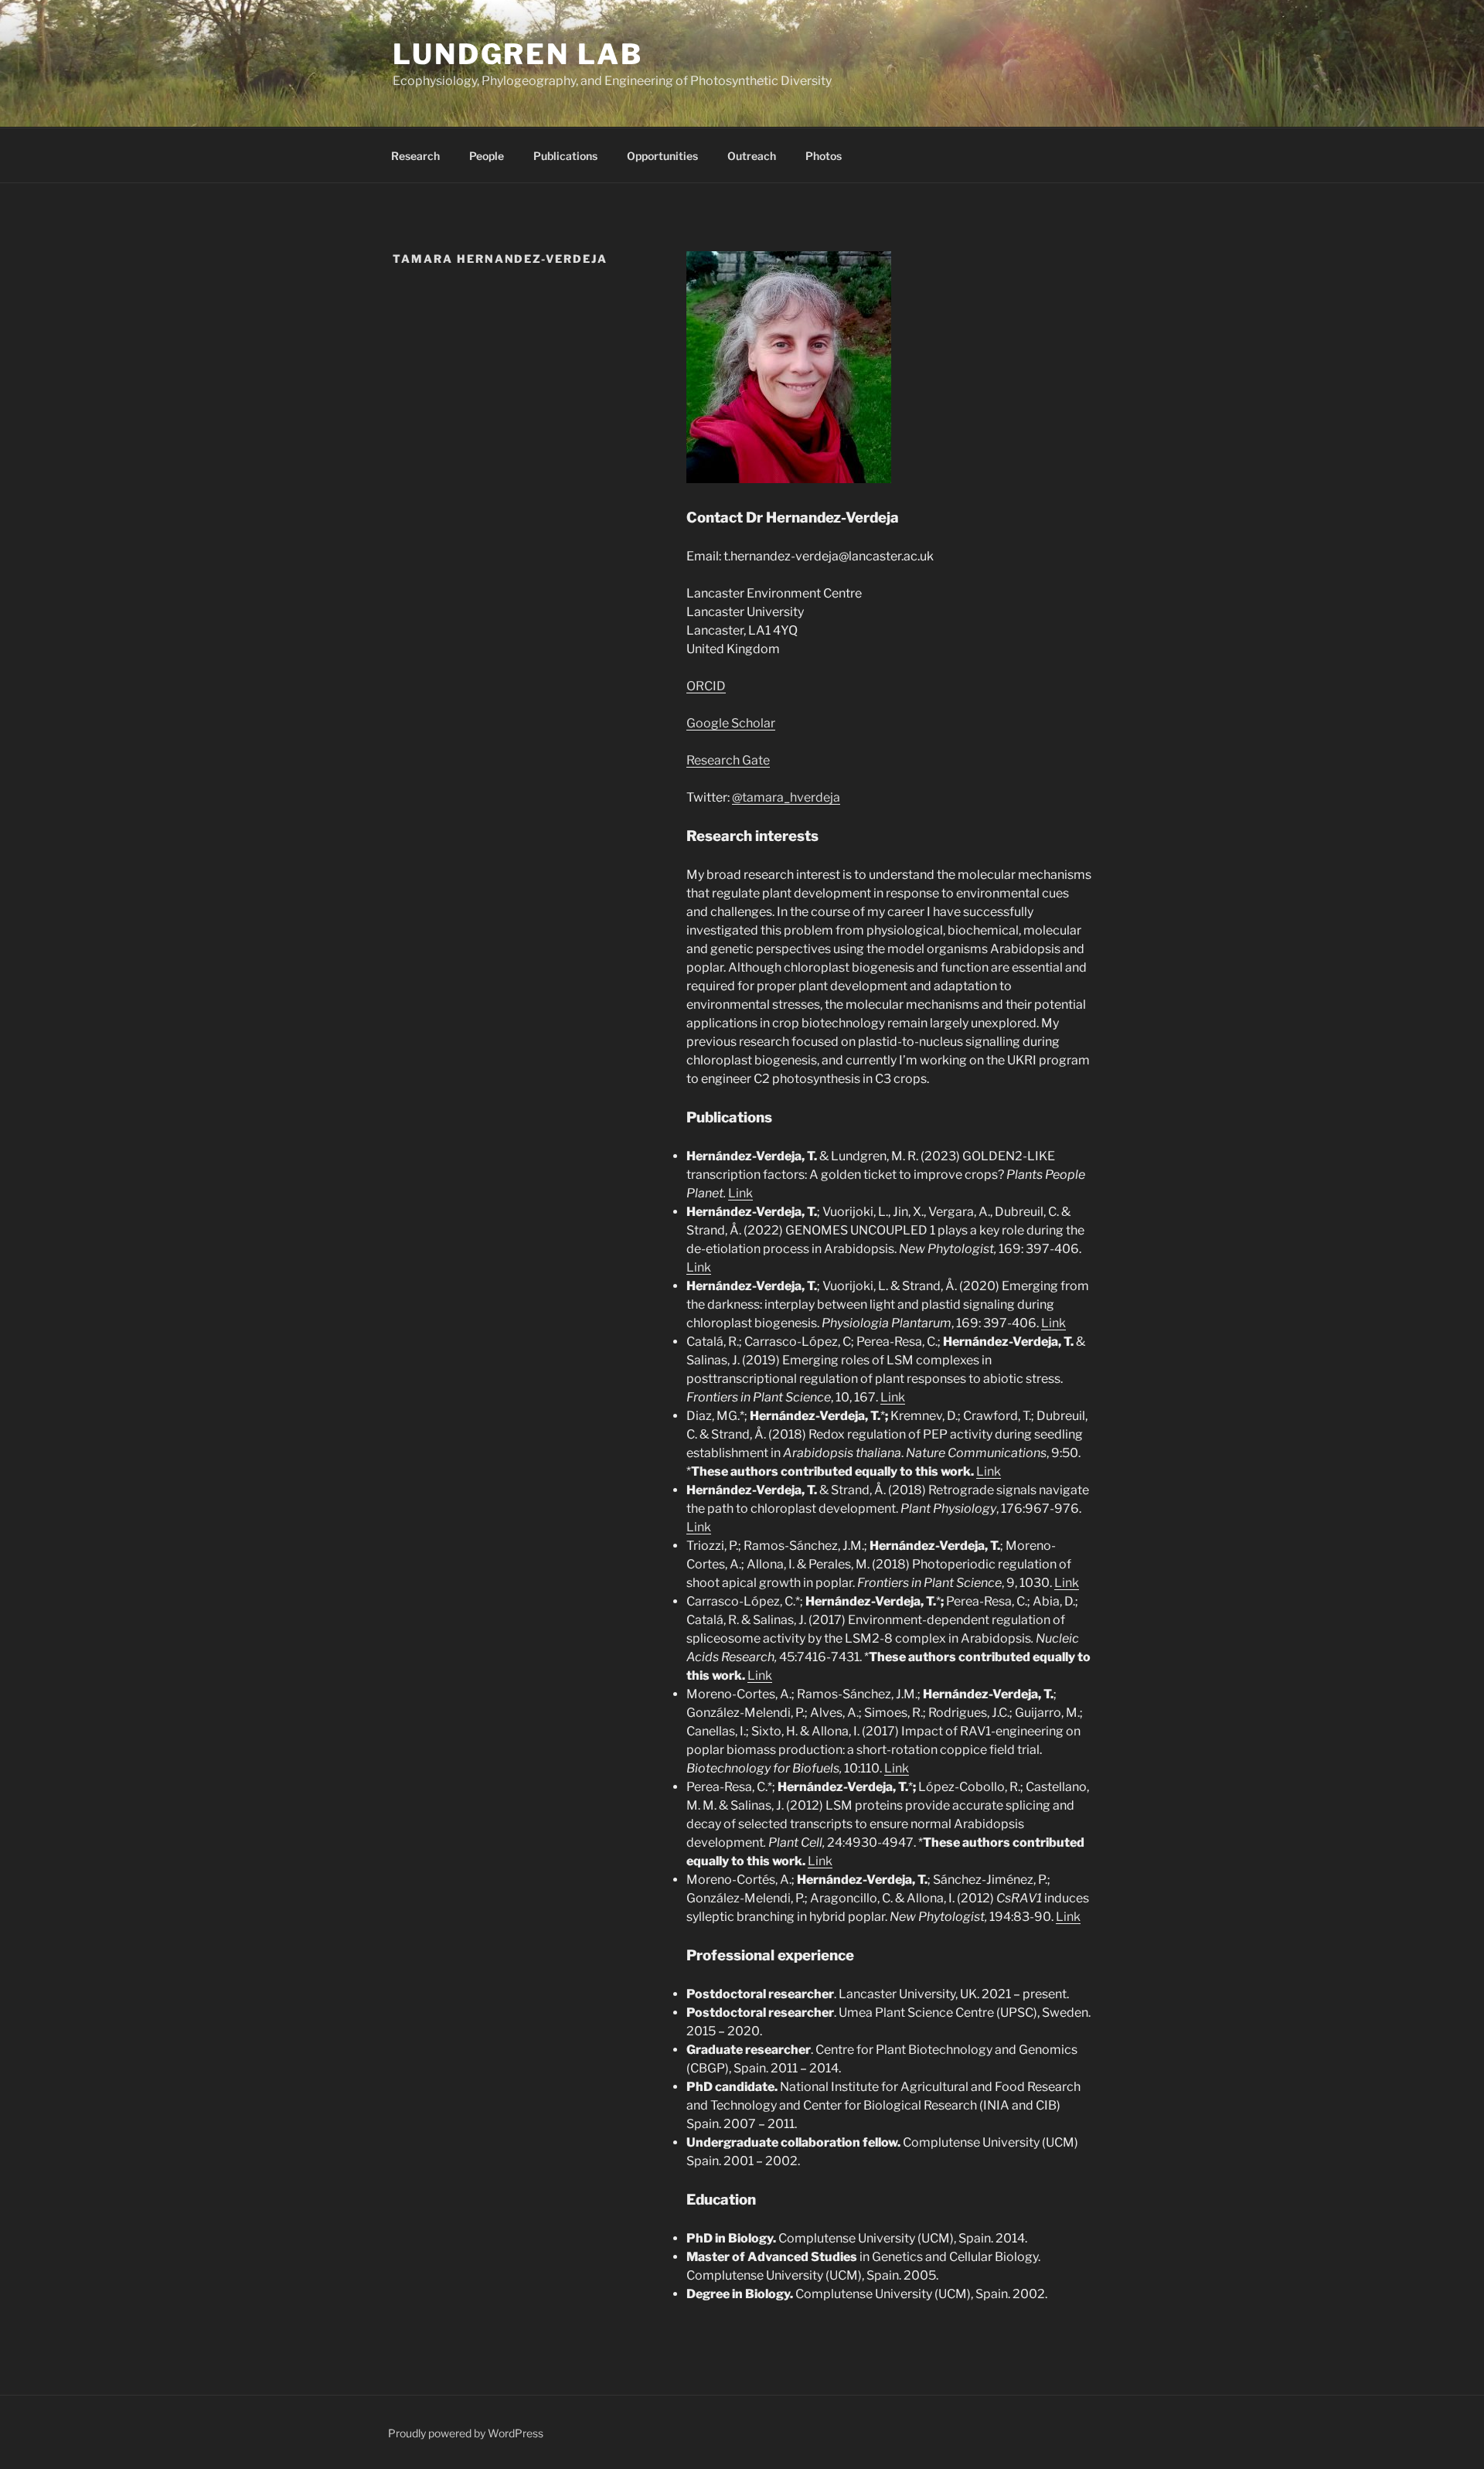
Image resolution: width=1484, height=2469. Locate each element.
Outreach (752, 156)
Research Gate (728, 760)
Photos (824, 156)
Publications (565, 156)
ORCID (706, 686)
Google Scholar (731, 723)
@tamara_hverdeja (786, 797)
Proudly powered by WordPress (466, 2433)
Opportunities (662, 156)
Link (740, 1193)
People (487, 156)
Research (415, 156)
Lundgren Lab (518, 54)
